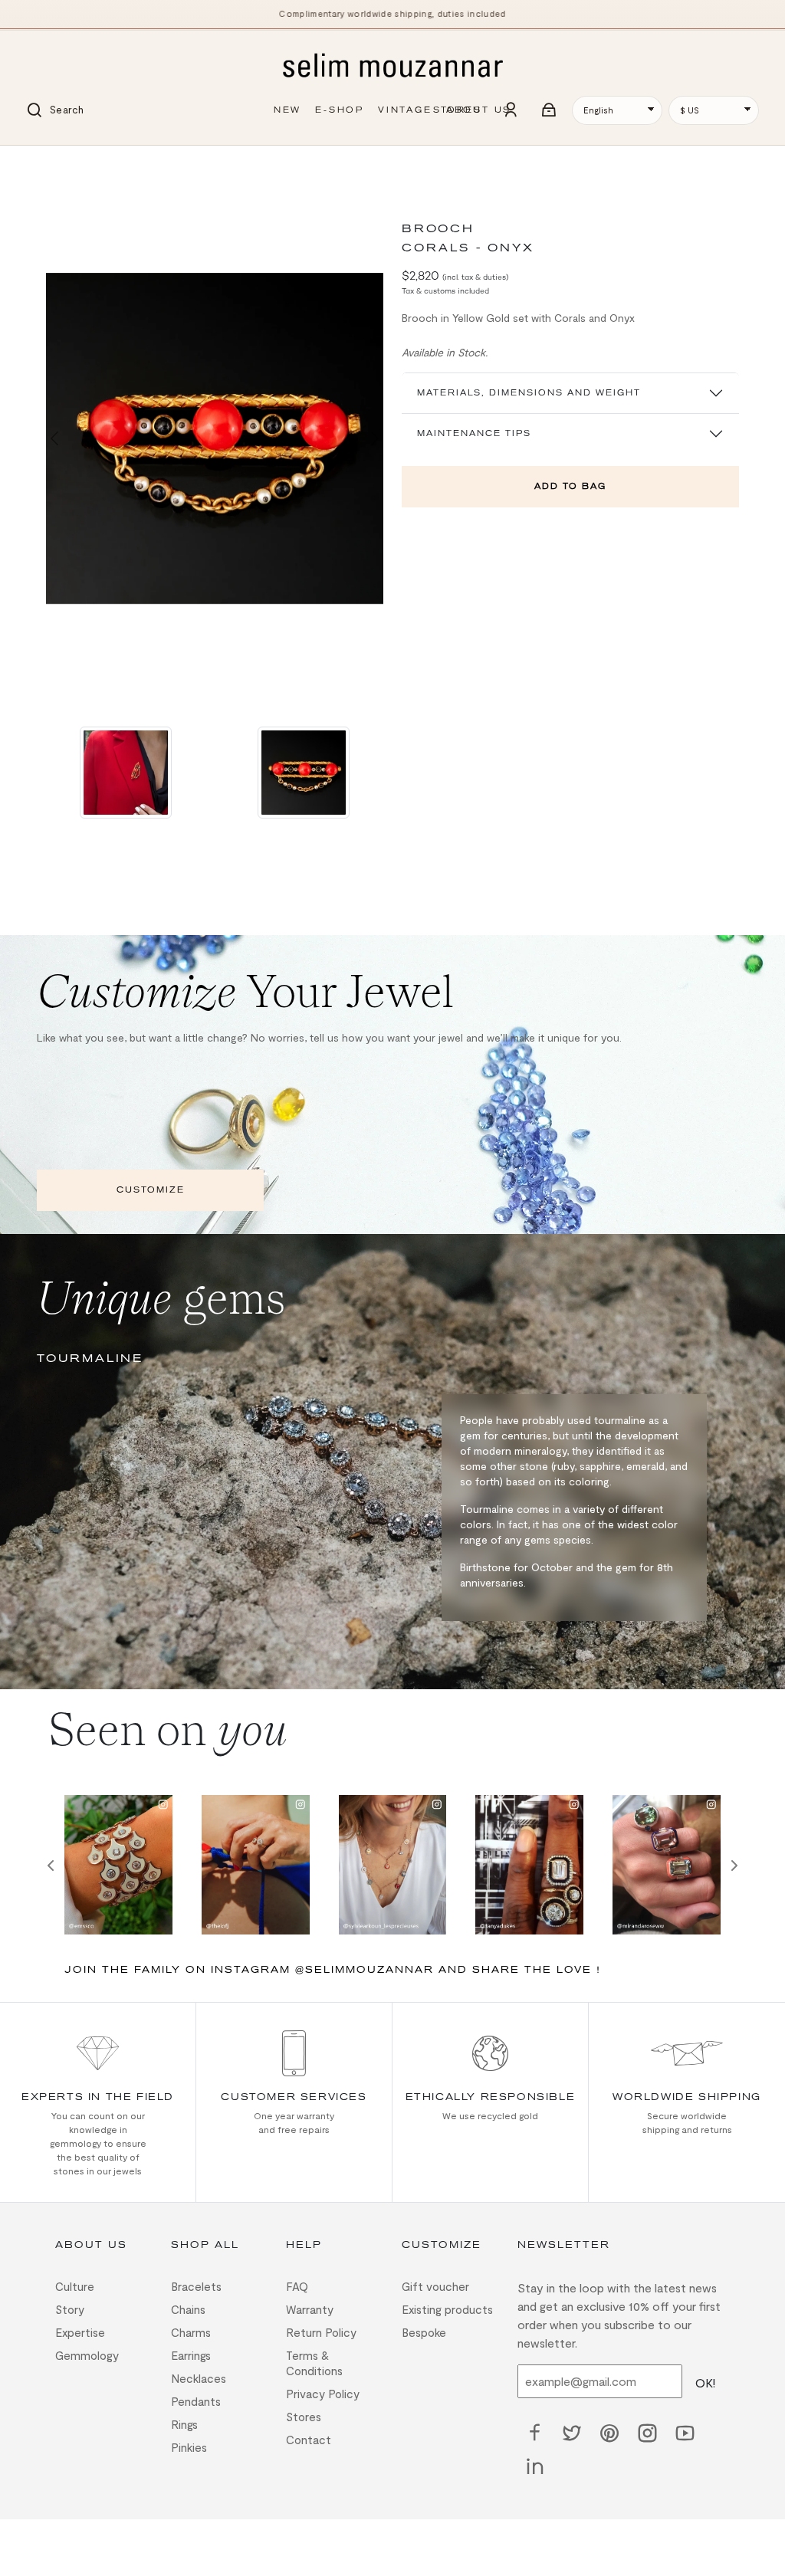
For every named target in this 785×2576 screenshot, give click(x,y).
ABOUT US (479, 110)
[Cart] (550, 110)
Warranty (310, 2309)
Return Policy (321, 2332)
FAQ (297, 2286)
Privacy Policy (323, 2394)
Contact (309, 2440)
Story (70, 2309)
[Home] (392, 67)
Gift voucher (435, 2286)
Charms (191, 2332)
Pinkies (189, 2447)
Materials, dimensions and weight (529, 393)
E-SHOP (340, 110)
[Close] (55, 167)
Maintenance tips (474, 433)
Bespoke (424, 2332)
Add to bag (570, 486)
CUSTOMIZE (151, 1190)
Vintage (405, 110)
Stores (304, 2417)
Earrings (191, 2355)
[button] (54, 438)
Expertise (80, 2332)
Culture (75, 2286)
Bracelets (196, 2286)
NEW (287, 110)
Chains (188, 2309)
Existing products (447, 2309)
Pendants (196, 2401)
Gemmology (87, 2355)
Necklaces (199, 2378)
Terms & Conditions (314, 2363)
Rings (184, 2424)
